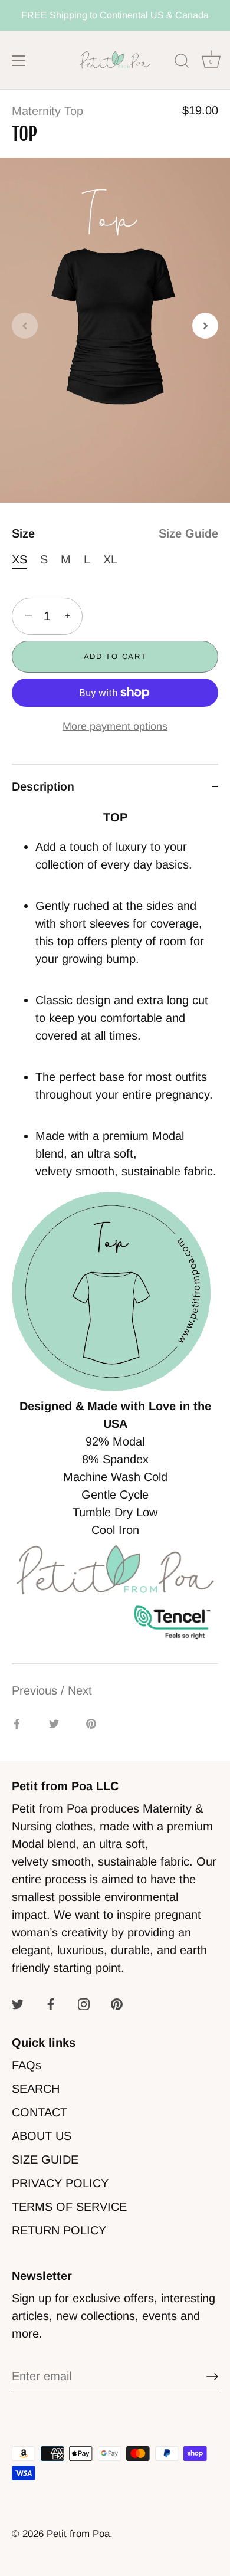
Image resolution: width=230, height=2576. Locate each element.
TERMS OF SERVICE (69, 2207)
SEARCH (36, 2089)
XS (19, 559)
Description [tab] (43, 786)
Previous (36, 1690)
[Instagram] (84, 2003)
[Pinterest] (117, 2003)
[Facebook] (51, 2003)
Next (80, 1690)
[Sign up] (212, 2377)
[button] (25, 326)
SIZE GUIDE (45, 2159)
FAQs (27, 2065)
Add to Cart (115, 656)
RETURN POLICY (59, 2230)
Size (115, 533)
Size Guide (188, 533)
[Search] (182, 63)
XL (110, 559)
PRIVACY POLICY (60, 2183)
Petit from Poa (78, 2534)
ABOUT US (42, 2136)
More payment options (115, 726)
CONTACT (40, 2112)
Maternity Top (47, 111)
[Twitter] (18, 2003)
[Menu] (19, 61)
